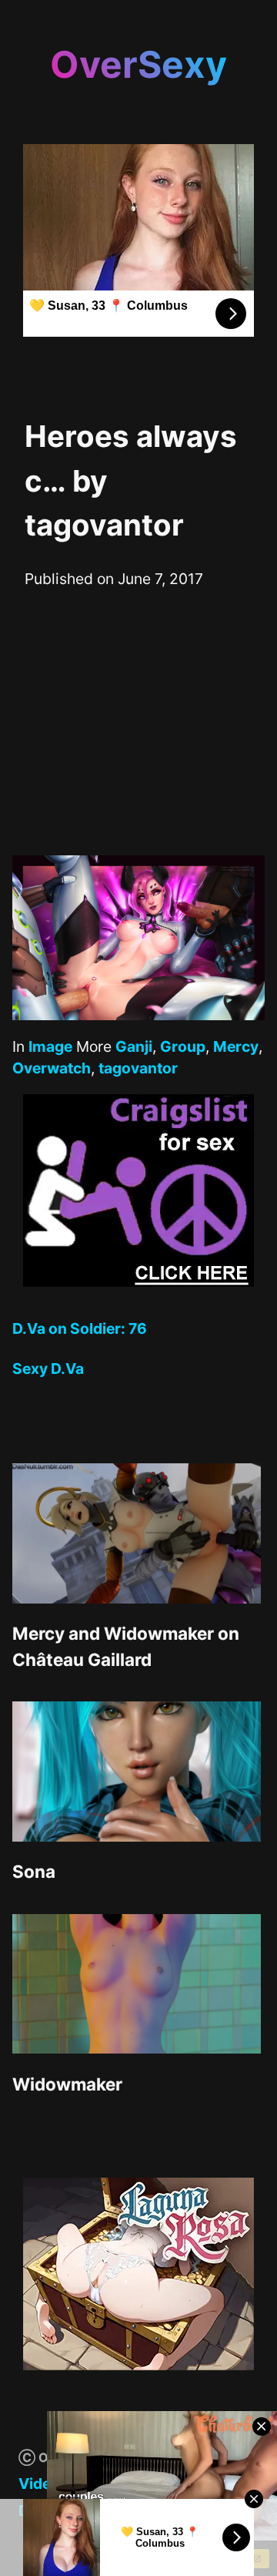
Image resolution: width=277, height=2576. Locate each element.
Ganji (134, 1046)
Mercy (236, 1046)
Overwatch (52, 1068)
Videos (43, 2484)
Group (183, 1046)
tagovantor (138, 1068)
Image (50, 1046)
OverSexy (138, 64)
